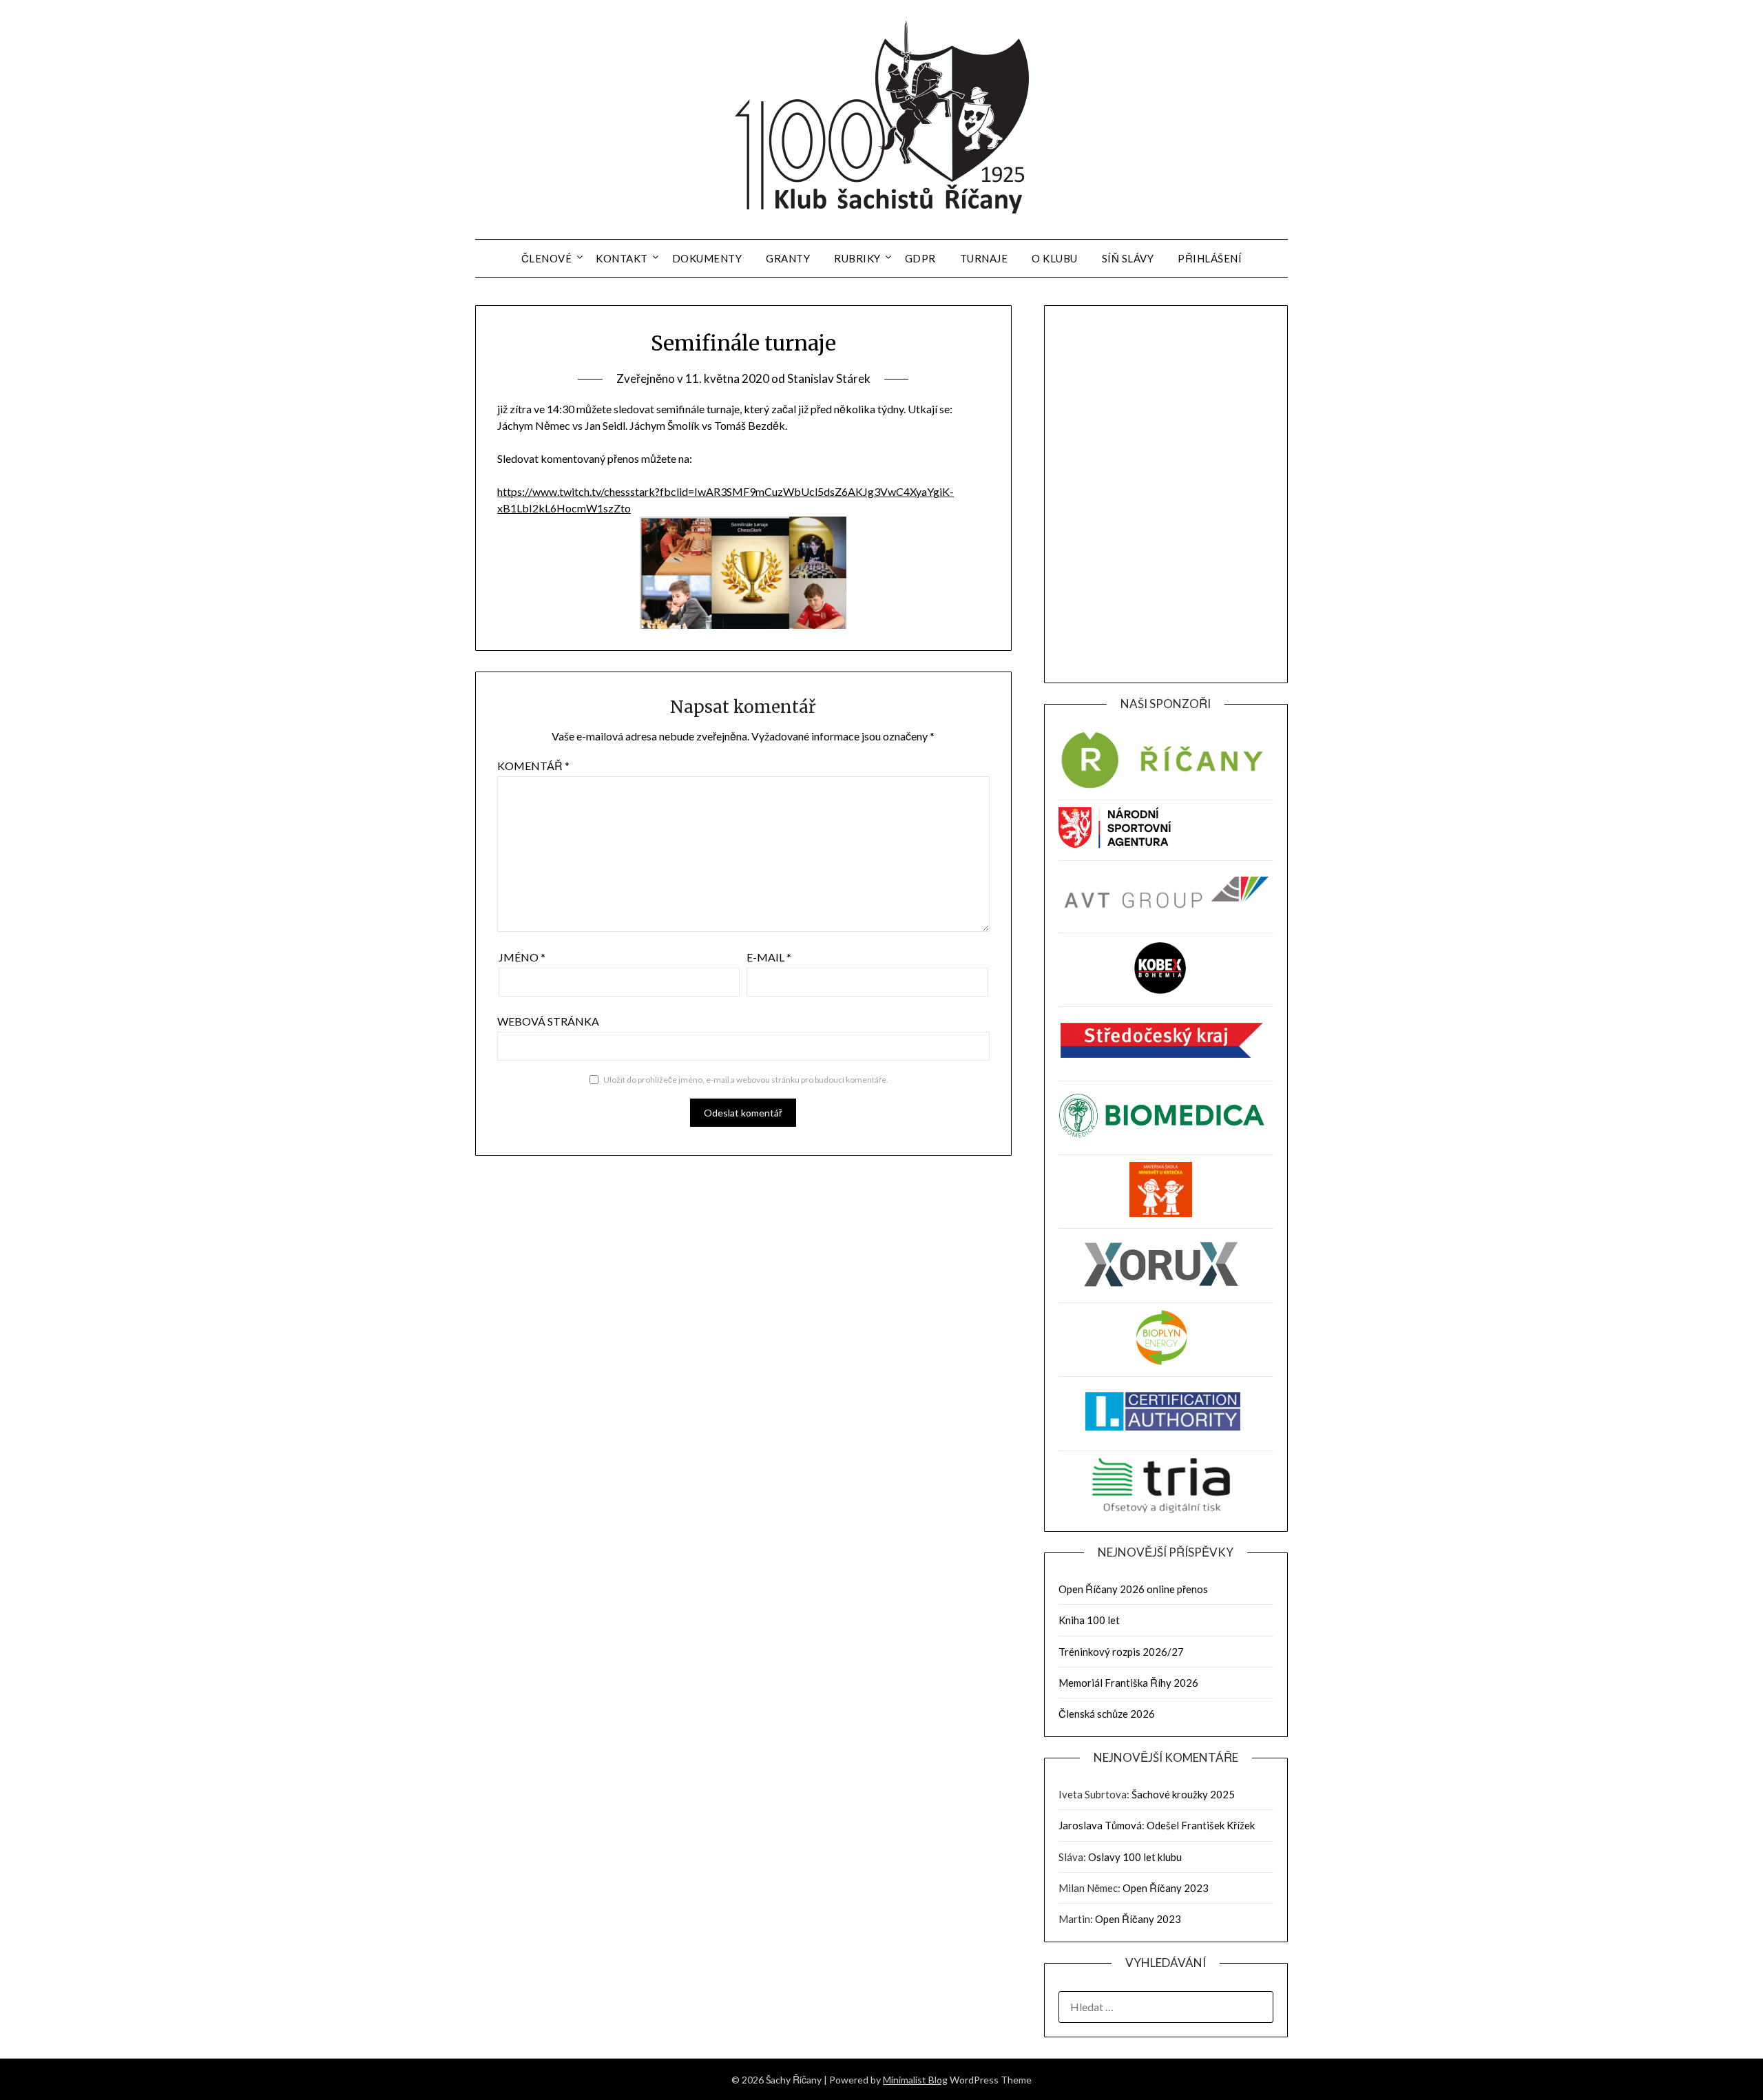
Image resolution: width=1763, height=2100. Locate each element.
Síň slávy (1128, 258)
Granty (788, 258)
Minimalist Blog (915, 2080)
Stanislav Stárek (829, 378)
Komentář (533, 766)
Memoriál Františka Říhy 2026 (1128, 1683)
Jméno (522, 957)
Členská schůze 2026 (1107, 1714)
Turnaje (984, 258)
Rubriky (857, 258)
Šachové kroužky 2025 (1183, 1794)
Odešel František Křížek (1201, 1825)
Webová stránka (548, 1021)
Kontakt (622, 258)
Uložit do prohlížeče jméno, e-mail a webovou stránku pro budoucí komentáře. (746, 1080)
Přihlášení (1210, 258)
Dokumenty (707, 258)
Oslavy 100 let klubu (1135, 1857)
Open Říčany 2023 (1166, 1888)
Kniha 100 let (1089, 1620)
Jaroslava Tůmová (1100, 1825)
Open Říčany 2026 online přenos (1133, 1589)
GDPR (920, 258)
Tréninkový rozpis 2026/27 (1121, 1652)
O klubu (1055, 258)
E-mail (769, 957)
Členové (547, 258)
